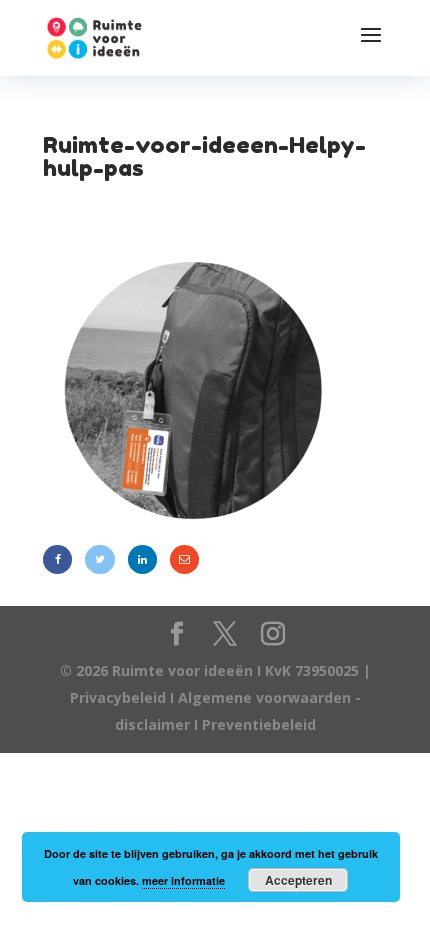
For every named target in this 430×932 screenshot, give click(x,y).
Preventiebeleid (259, 724)
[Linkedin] (142, 559)
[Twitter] (99, 559)
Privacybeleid (120, 697)
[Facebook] (57, 559)
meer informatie (183, 880)
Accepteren (298, 880)
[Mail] (184, 559)
